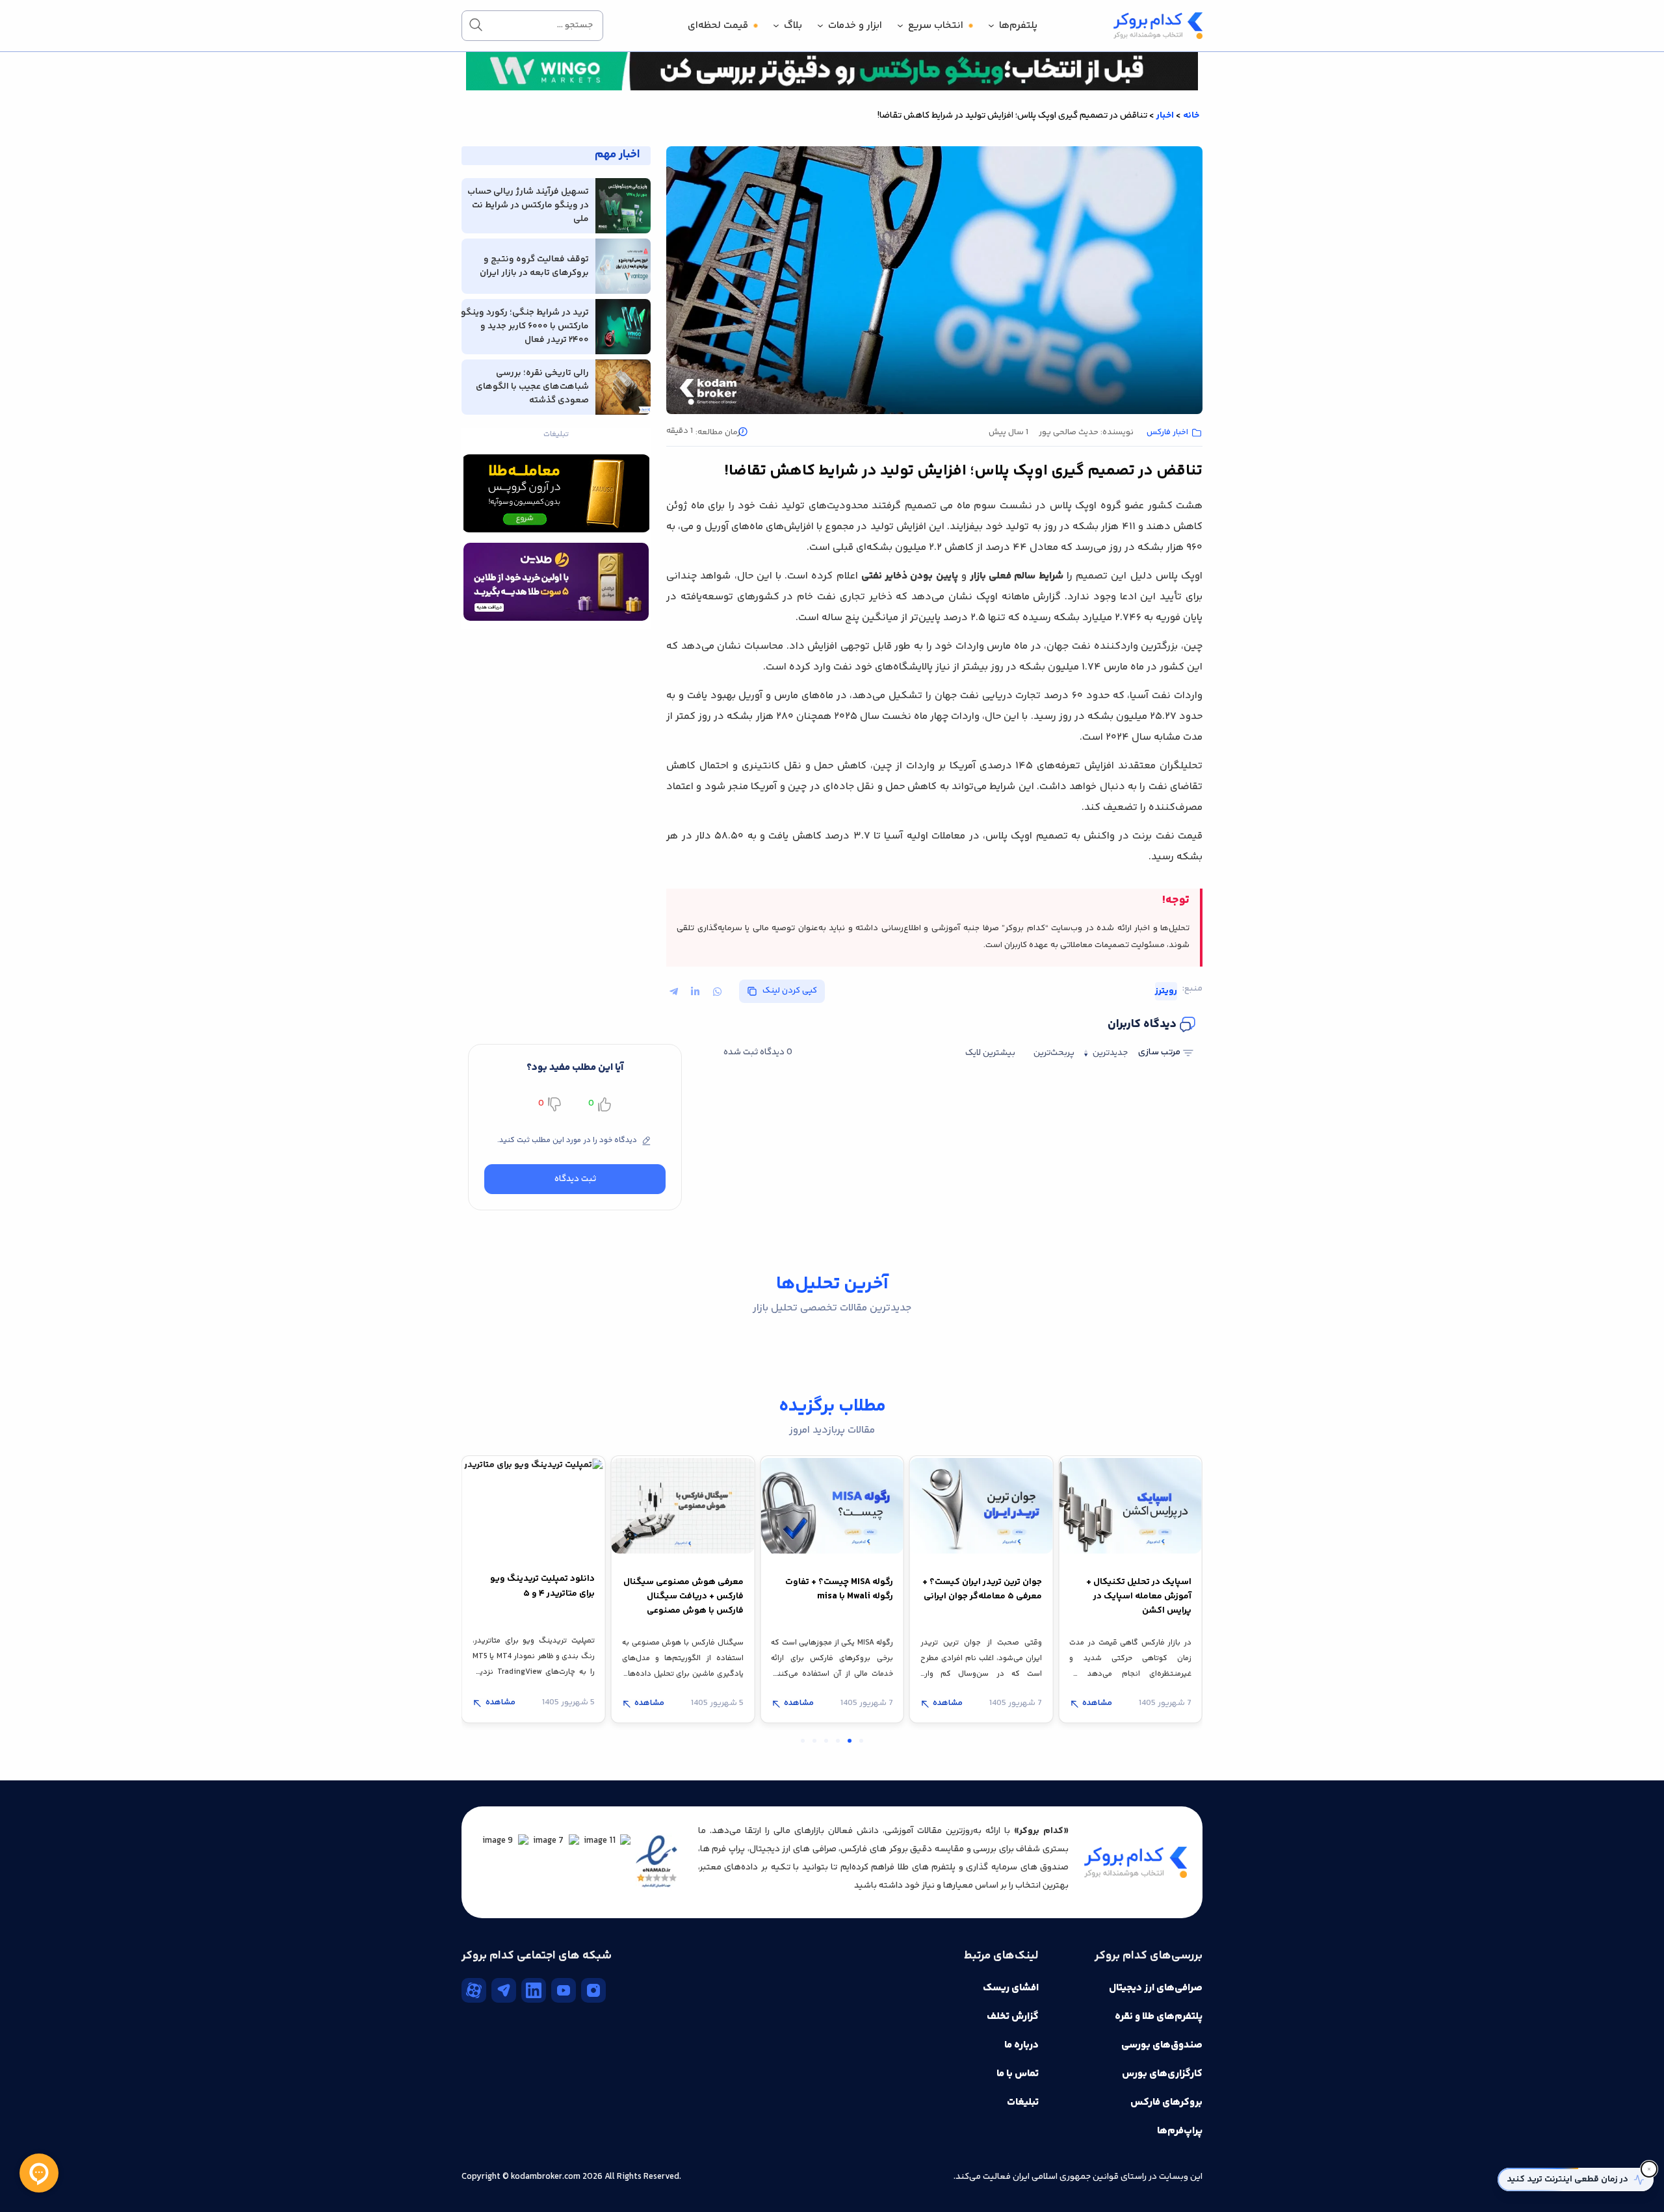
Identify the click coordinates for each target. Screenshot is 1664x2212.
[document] (832, 1106)
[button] (666, 1013)
